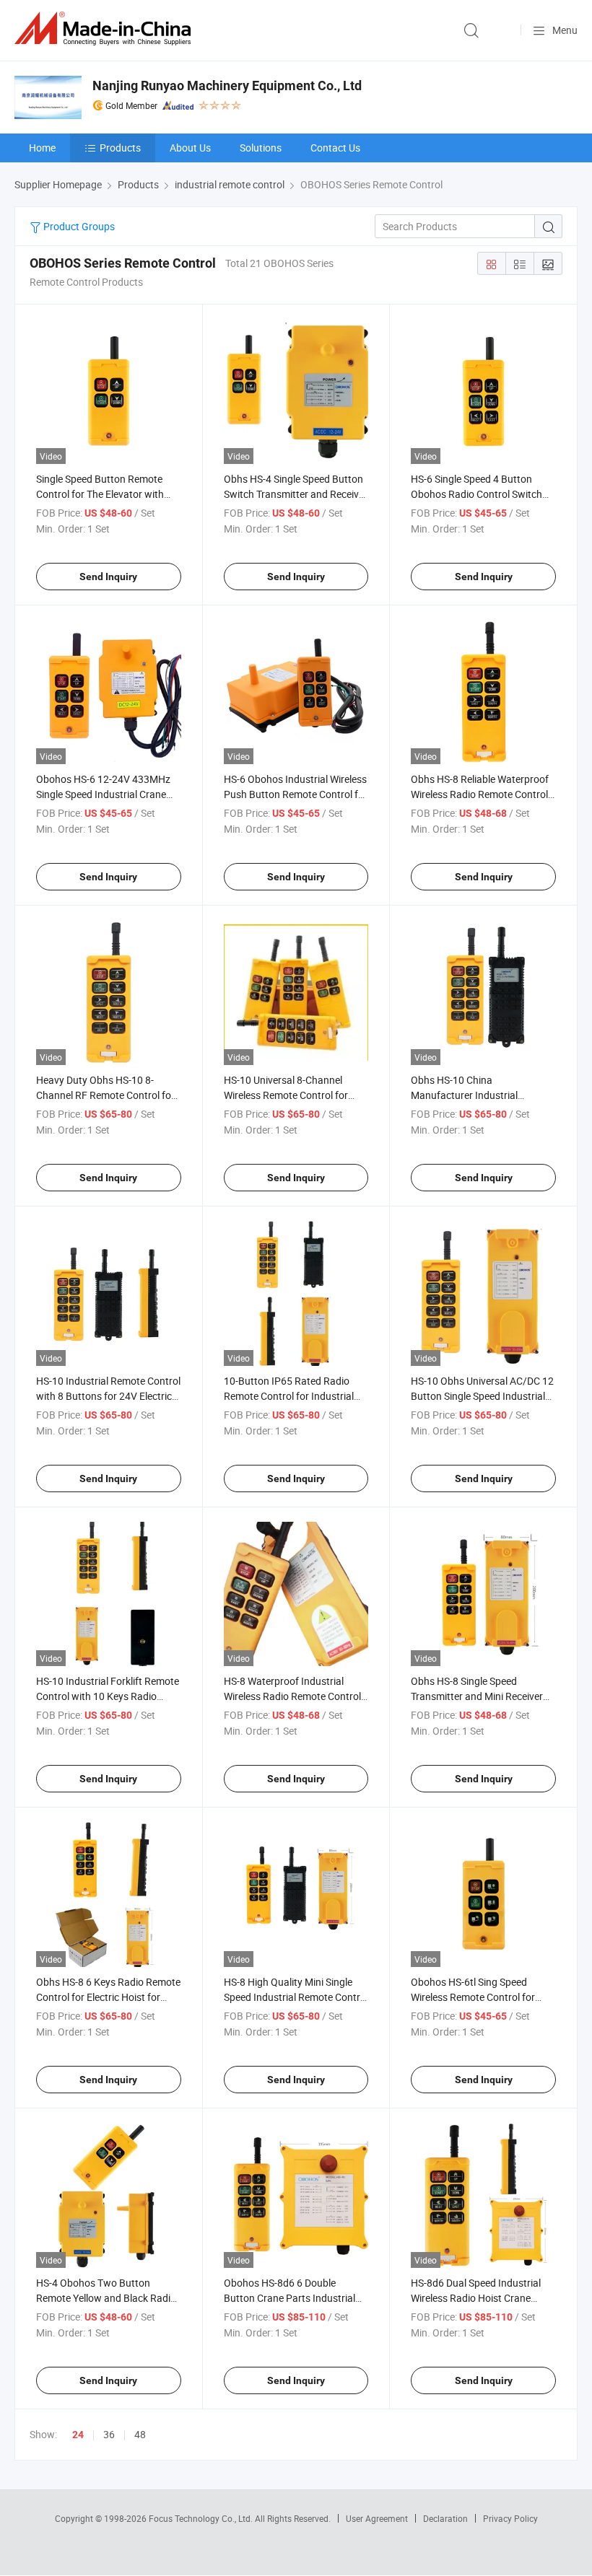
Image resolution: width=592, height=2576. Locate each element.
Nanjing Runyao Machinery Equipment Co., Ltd (227, 86)
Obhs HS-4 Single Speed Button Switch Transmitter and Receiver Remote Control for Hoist (296, 494)
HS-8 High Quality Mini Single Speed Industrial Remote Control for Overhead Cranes (296, 1997)
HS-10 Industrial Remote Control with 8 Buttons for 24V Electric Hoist (108, 1396)
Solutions (261, 148)
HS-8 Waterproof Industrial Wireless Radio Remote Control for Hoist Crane (292, 1696)
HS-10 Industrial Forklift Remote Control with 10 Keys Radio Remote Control (108, 1696)
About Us (190, 148)
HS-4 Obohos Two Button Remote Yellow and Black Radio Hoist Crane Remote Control (106, 2298)
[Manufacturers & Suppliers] (105, 29)
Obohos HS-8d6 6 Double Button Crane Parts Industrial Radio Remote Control (290, 2298)
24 (78, 2435)
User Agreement (377, 2518)
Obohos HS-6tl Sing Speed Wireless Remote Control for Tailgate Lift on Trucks (473, 1997)
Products (120, 148)
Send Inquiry (108, 577)
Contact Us (335, 148)
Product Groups (78, 226)
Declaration (445, 2518)
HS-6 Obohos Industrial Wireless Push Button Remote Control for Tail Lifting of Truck (296, 794)
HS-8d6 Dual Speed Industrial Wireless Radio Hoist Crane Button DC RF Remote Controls (480, 2298)
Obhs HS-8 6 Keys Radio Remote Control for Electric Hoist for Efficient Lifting (108, 1997)
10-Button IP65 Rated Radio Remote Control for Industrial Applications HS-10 (289, 1396)
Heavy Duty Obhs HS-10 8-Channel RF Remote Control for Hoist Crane (105, 1095)
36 (109, 2434)
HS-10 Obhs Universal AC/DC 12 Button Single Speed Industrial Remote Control (482, 1396)
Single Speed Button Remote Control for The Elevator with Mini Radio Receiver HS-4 (100, 494)
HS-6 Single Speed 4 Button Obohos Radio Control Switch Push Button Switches (476, 494)
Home (42, 148)
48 (140, 2434)
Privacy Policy (510, 2518)
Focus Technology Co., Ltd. (202, 2518)
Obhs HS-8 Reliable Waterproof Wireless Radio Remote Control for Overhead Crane (480, 794)
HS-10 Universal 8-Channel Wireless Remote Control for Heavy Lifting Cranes (286, 1095)
